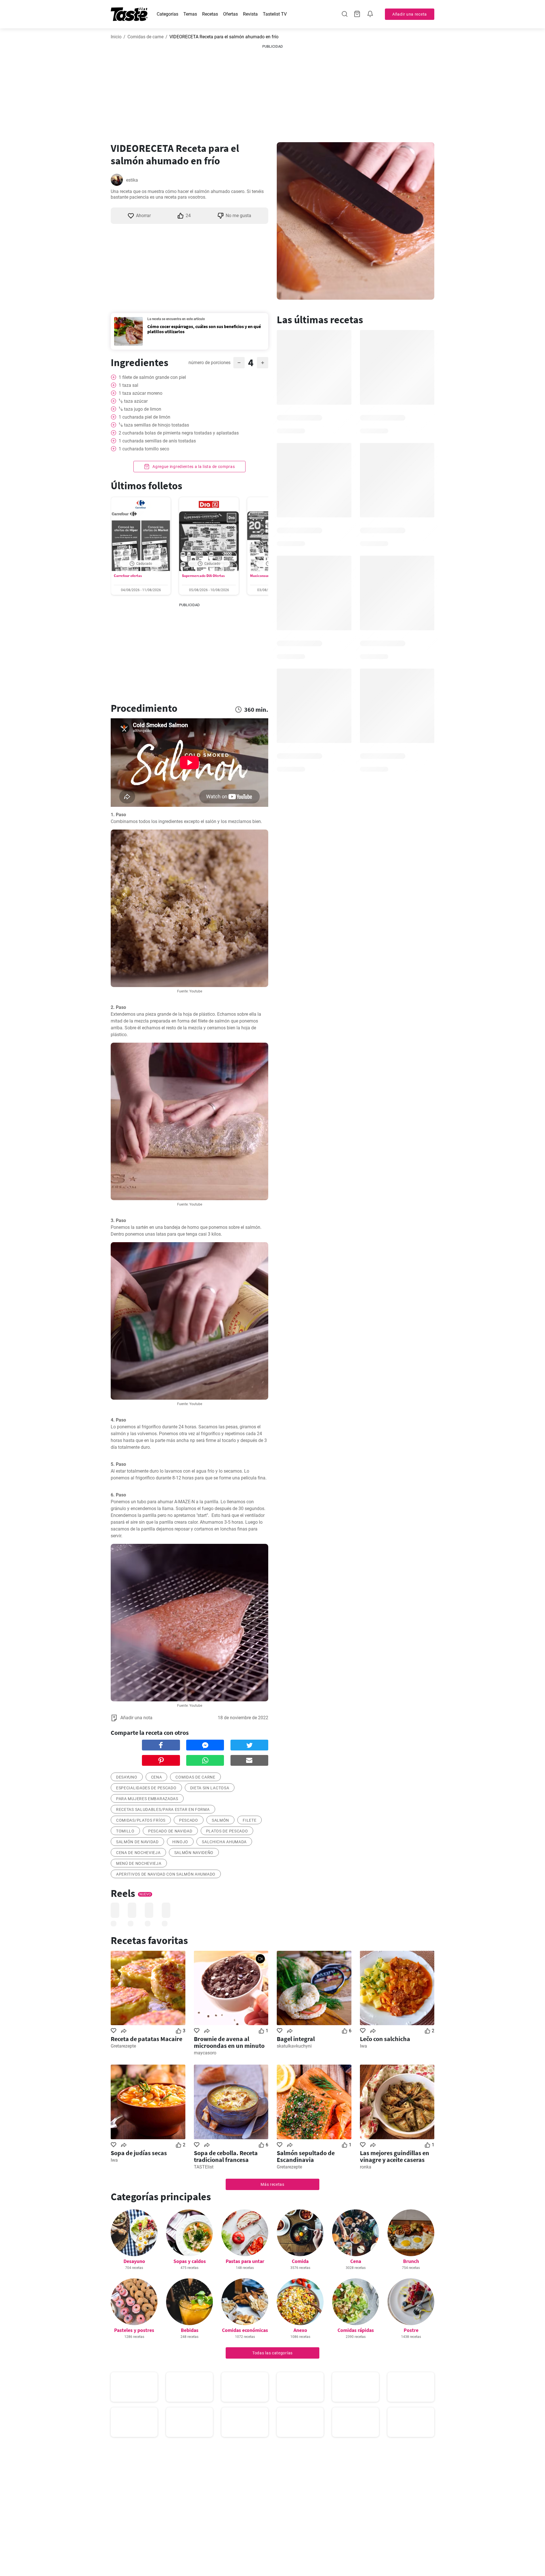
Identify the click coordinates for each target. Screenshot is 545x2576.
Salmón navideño (194, 1853)
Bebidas (190, 2330)
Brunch (411, 2261)
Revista (250, 14)
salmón (220, 1820)
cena (157, 1777)
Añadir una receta (410, 14)
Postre (411, 2330)
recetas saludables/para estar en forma (163, 1809)
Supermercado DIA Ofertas (203, 576)
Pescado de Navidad (170, 1831)
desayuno (127, 1777)
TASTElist (204, 2167)
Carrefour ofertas (128, 576)
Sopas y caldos (190, 2261)
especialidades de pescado (146, 1788)
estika (132, 180)
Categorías (167, 14)
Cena (356, 2261)
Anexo (300, 2330)
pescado (189, 1820)
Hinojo (180, 1842)
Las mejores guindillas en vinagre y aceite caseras (395, 2156)
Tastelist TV (275, 14)
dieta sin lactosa (210, 1788)
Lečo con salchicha (385, 2039)
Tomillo (125, 1831)
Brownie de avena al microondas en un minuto (229, 2042)
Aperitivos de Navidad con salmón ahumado (166, 1874)
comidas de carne (195, 1777)
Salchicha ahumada (224, 1842)
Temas (190, 14)
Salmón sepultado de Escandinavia (306, 2156)
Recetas (210, 14)
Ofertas (230, 14)
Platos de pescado (227, 1831)
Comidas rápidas (356, 2330)
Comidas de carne (145, 37)
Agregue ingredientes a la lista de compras (193, 467)
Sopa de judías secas (139, 2153)
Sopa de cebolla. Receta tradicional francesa (226, 2156)
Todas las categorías (272, 2353)
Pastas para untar (245, 2261)
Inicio (116, 37)
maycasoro (205, 2053)
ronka (366, 2167)
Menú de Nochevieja (139, 1863)
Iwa (363, 2046)
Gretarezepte (123, 2046)
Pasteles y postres (134, 2330)
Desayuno (134, 2261)
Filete (250, 1820)
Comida (300, 2261)
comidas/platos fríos (141, 1820)
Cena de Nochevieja (138, 1853)
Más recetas (272, 2184)
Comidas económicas (245, 2330)
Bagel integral (296, 2039)
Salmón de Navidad (137, 1842)
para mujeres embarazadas (147, 1799)
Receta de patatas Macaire (146, 2039)
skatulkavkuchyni (294, 2046)
